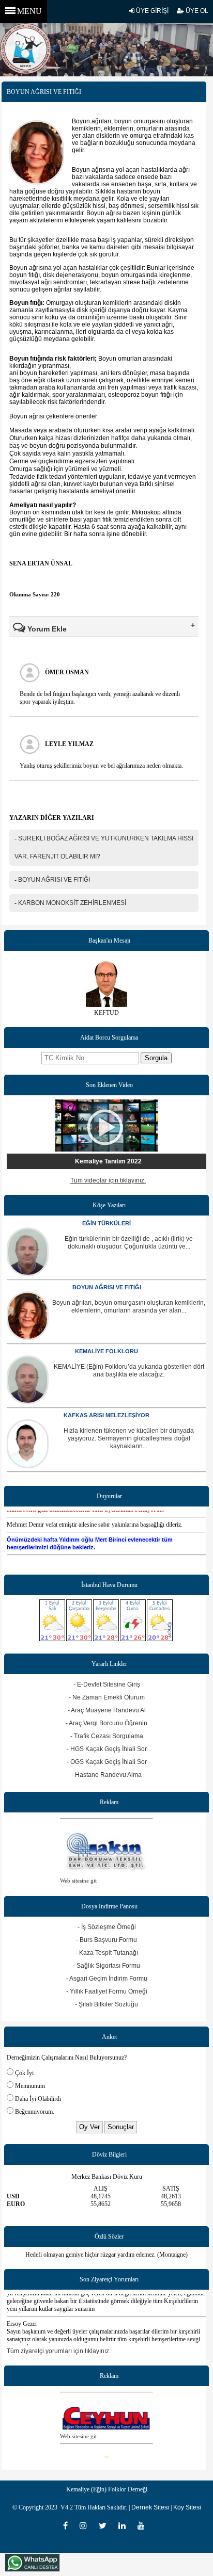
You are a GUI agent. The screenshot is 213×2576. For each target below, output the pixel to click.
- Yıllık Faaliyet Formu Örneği (107, 1991)
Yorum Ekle (46, 629)
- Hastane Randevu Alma (106, 1775)
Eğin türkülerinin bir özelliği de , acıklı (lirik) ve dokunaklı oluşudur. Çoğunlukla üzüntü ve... (129, 1243)
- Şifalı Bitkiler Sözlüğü (106, 2004)
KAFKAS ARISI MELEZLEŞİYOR (106, 1415)
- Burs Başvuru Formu (106, 1940)
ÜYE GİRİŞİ (151, 11)
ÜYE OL (196, 11)
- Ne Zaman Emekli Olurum (107, 1697)
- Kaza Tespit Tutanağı (107, 1953)
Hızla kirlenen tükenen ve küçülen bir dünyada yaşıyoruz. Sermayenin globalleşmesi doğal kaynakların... (129, 1438)
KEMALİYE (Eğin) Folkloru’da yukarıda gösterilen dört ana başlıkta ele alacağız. (129, 1371)
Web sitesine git (78, 2428)
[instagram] (87, 2525)
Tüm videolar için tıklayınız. (108, 1180)
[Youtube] (144, 2525)
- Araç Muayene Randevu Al (107, 1710)
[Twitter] (106, 2525)
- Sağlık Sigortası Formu (106, 1966)
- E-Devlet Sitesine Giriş (107, 1684)
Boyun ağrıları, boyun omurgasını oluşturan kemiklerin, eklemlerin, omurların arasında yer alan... (129, 1307)
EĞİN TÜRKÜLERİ (106, 1223)
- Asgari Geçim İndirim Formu (107, 1979)
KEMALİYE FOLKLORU (106, 1351)
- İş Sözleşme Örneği (107, 1927)
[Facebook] (69, 2525)
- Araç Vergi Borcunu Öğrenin (106, 1723)
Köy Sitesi (187, 2507)
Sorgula (156, 1058)
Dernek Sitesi (150, 2507)
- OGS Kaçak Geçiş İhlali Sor (107, 1762)
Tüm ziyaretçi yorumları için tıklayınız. (59, 2351)
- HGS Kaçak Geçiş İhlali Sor (107, 1749)
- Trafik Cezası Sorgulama (107, 1736)
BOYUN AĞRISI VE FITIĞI (107, 1287)
